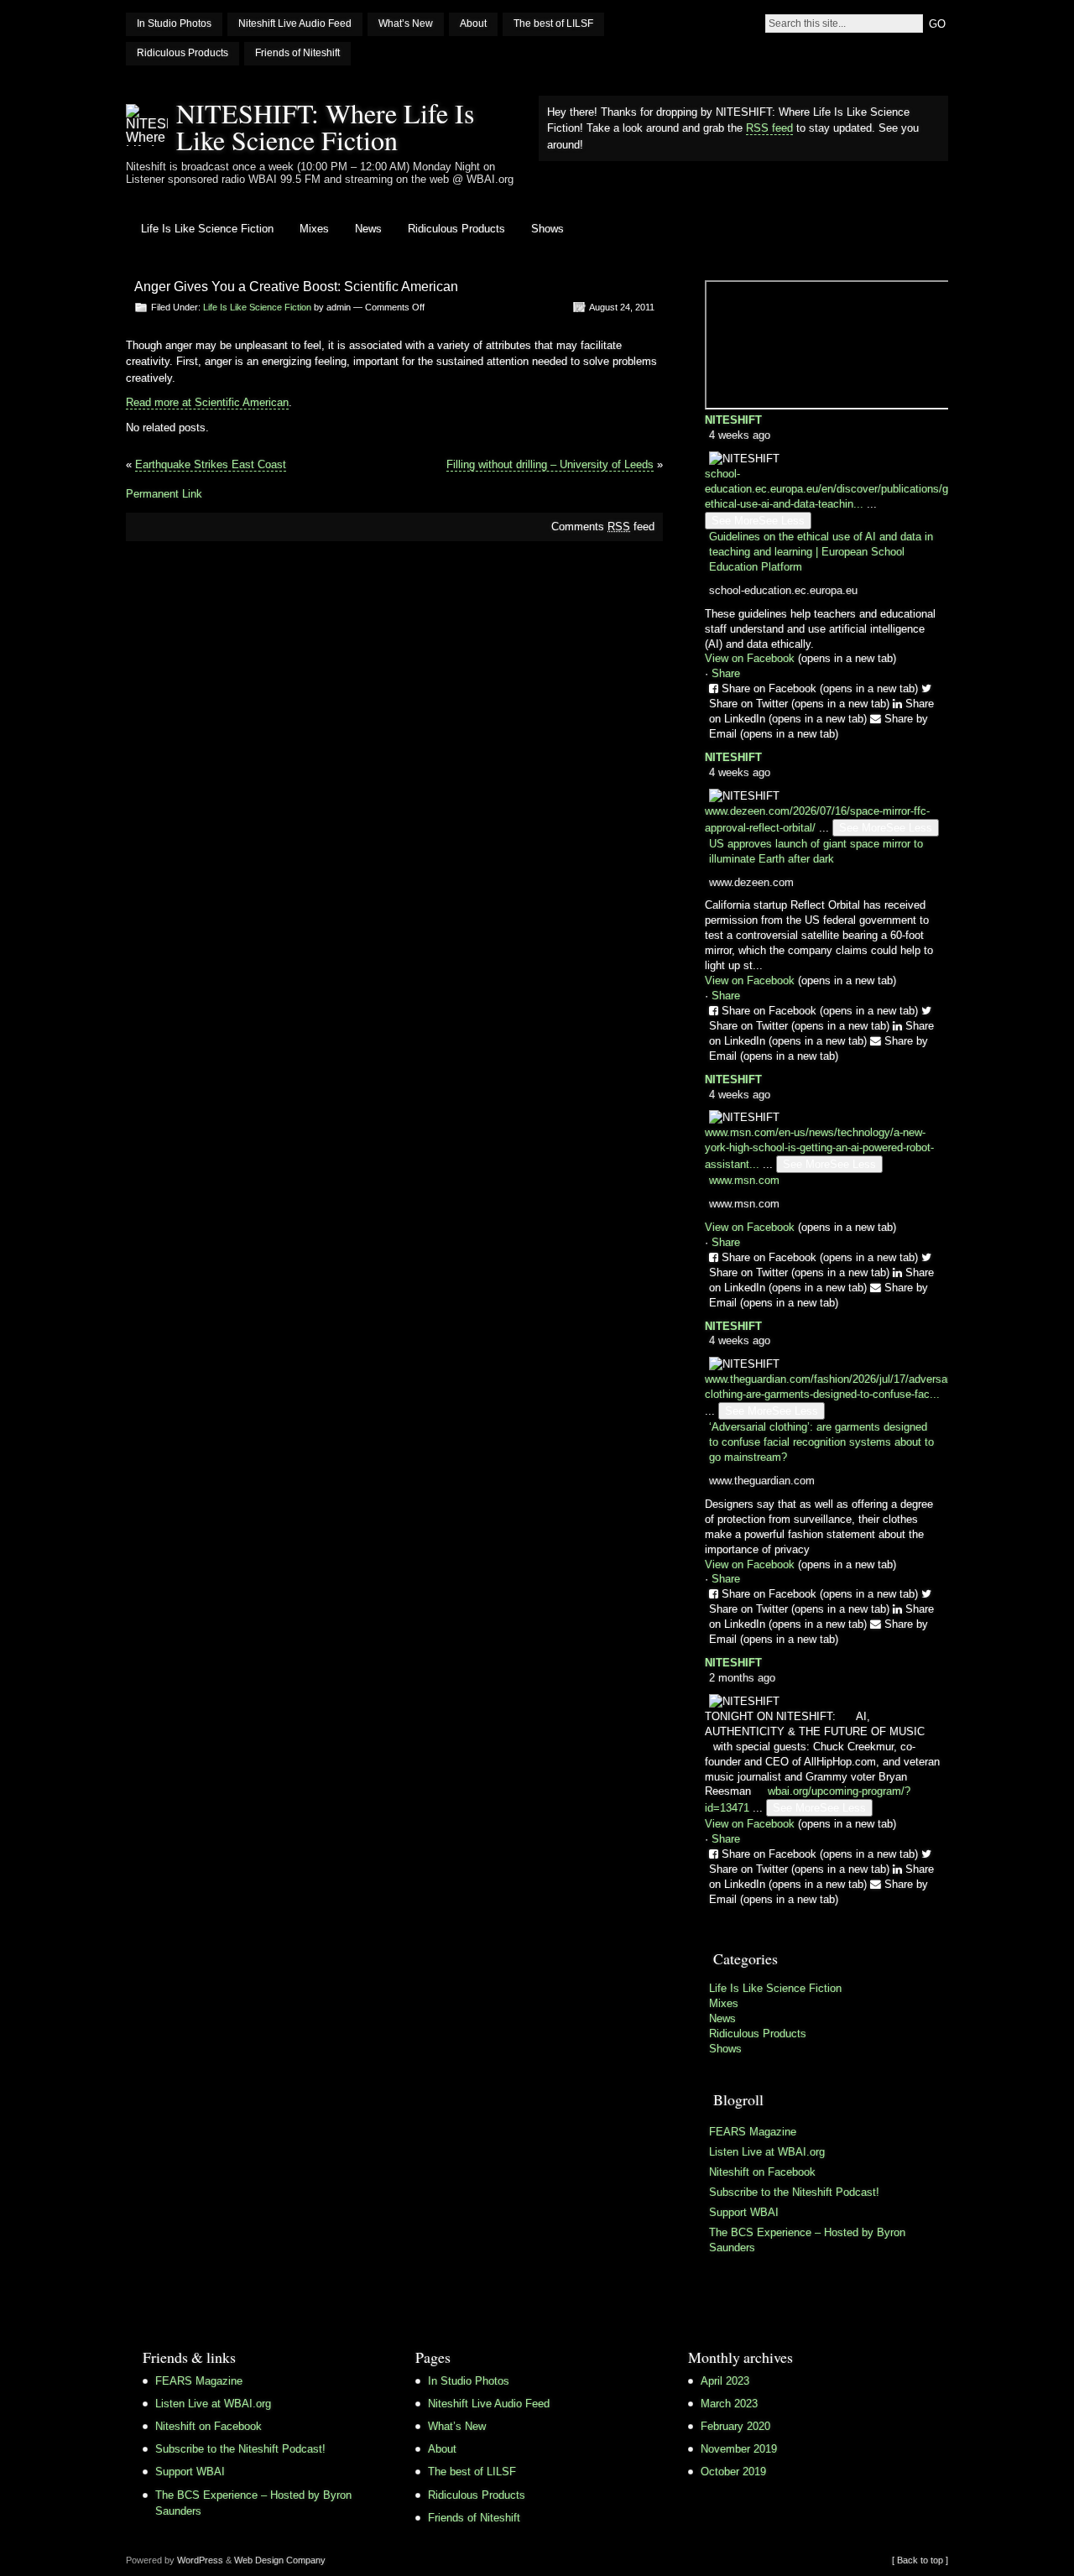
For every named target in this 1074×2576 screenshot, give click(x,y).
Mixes (314, 229)
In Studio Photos (174, 23)
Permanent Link (164, 494)
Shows (547, 229)
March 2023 (729, 2404)
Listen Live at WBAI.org (767, 2152)
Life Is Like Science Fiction (207, 229)
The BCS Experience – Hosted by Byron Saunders (807, 2240)
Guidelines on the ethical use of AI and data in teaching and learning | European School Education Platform (821, 552)
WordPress (200, 2560)
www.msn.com (744, 1180)
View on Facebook (800, 658)
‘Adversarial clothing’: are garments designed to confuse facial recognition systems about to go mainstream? (821, 1442)
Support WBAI (744, 2212)
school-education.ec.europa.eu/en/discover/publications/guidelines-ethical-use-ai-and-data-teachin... (850, 489)
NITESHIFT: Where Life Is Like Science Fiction (325, 126)
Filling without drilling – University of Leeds (550, 464)
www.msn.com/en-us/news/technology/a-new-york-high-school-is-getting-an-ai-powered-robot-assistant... (819, 1148)
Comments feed (603, 527)
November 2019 (739, 2449)
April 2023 (725, 2381)
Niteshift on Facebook (762, 2172)
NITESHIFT (733, 420)
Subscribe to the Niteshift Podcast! (794, 2192)
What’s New (406, 23)
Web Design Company (280, 2560)
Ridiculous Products (182, 53)
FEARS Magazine (753, 2132)
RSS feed (769, 128)
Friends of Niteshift (297, 53)
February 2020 (735, 2426)
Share (726, 673)
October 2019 (733, 2472)
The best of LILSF (553, 23)
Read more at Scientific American (207, 402)
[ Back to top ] (920, 2560)
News (368, 229)
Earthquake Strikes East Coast (211, 464)
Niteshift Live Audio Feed (295, 23)
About (473, 23)
